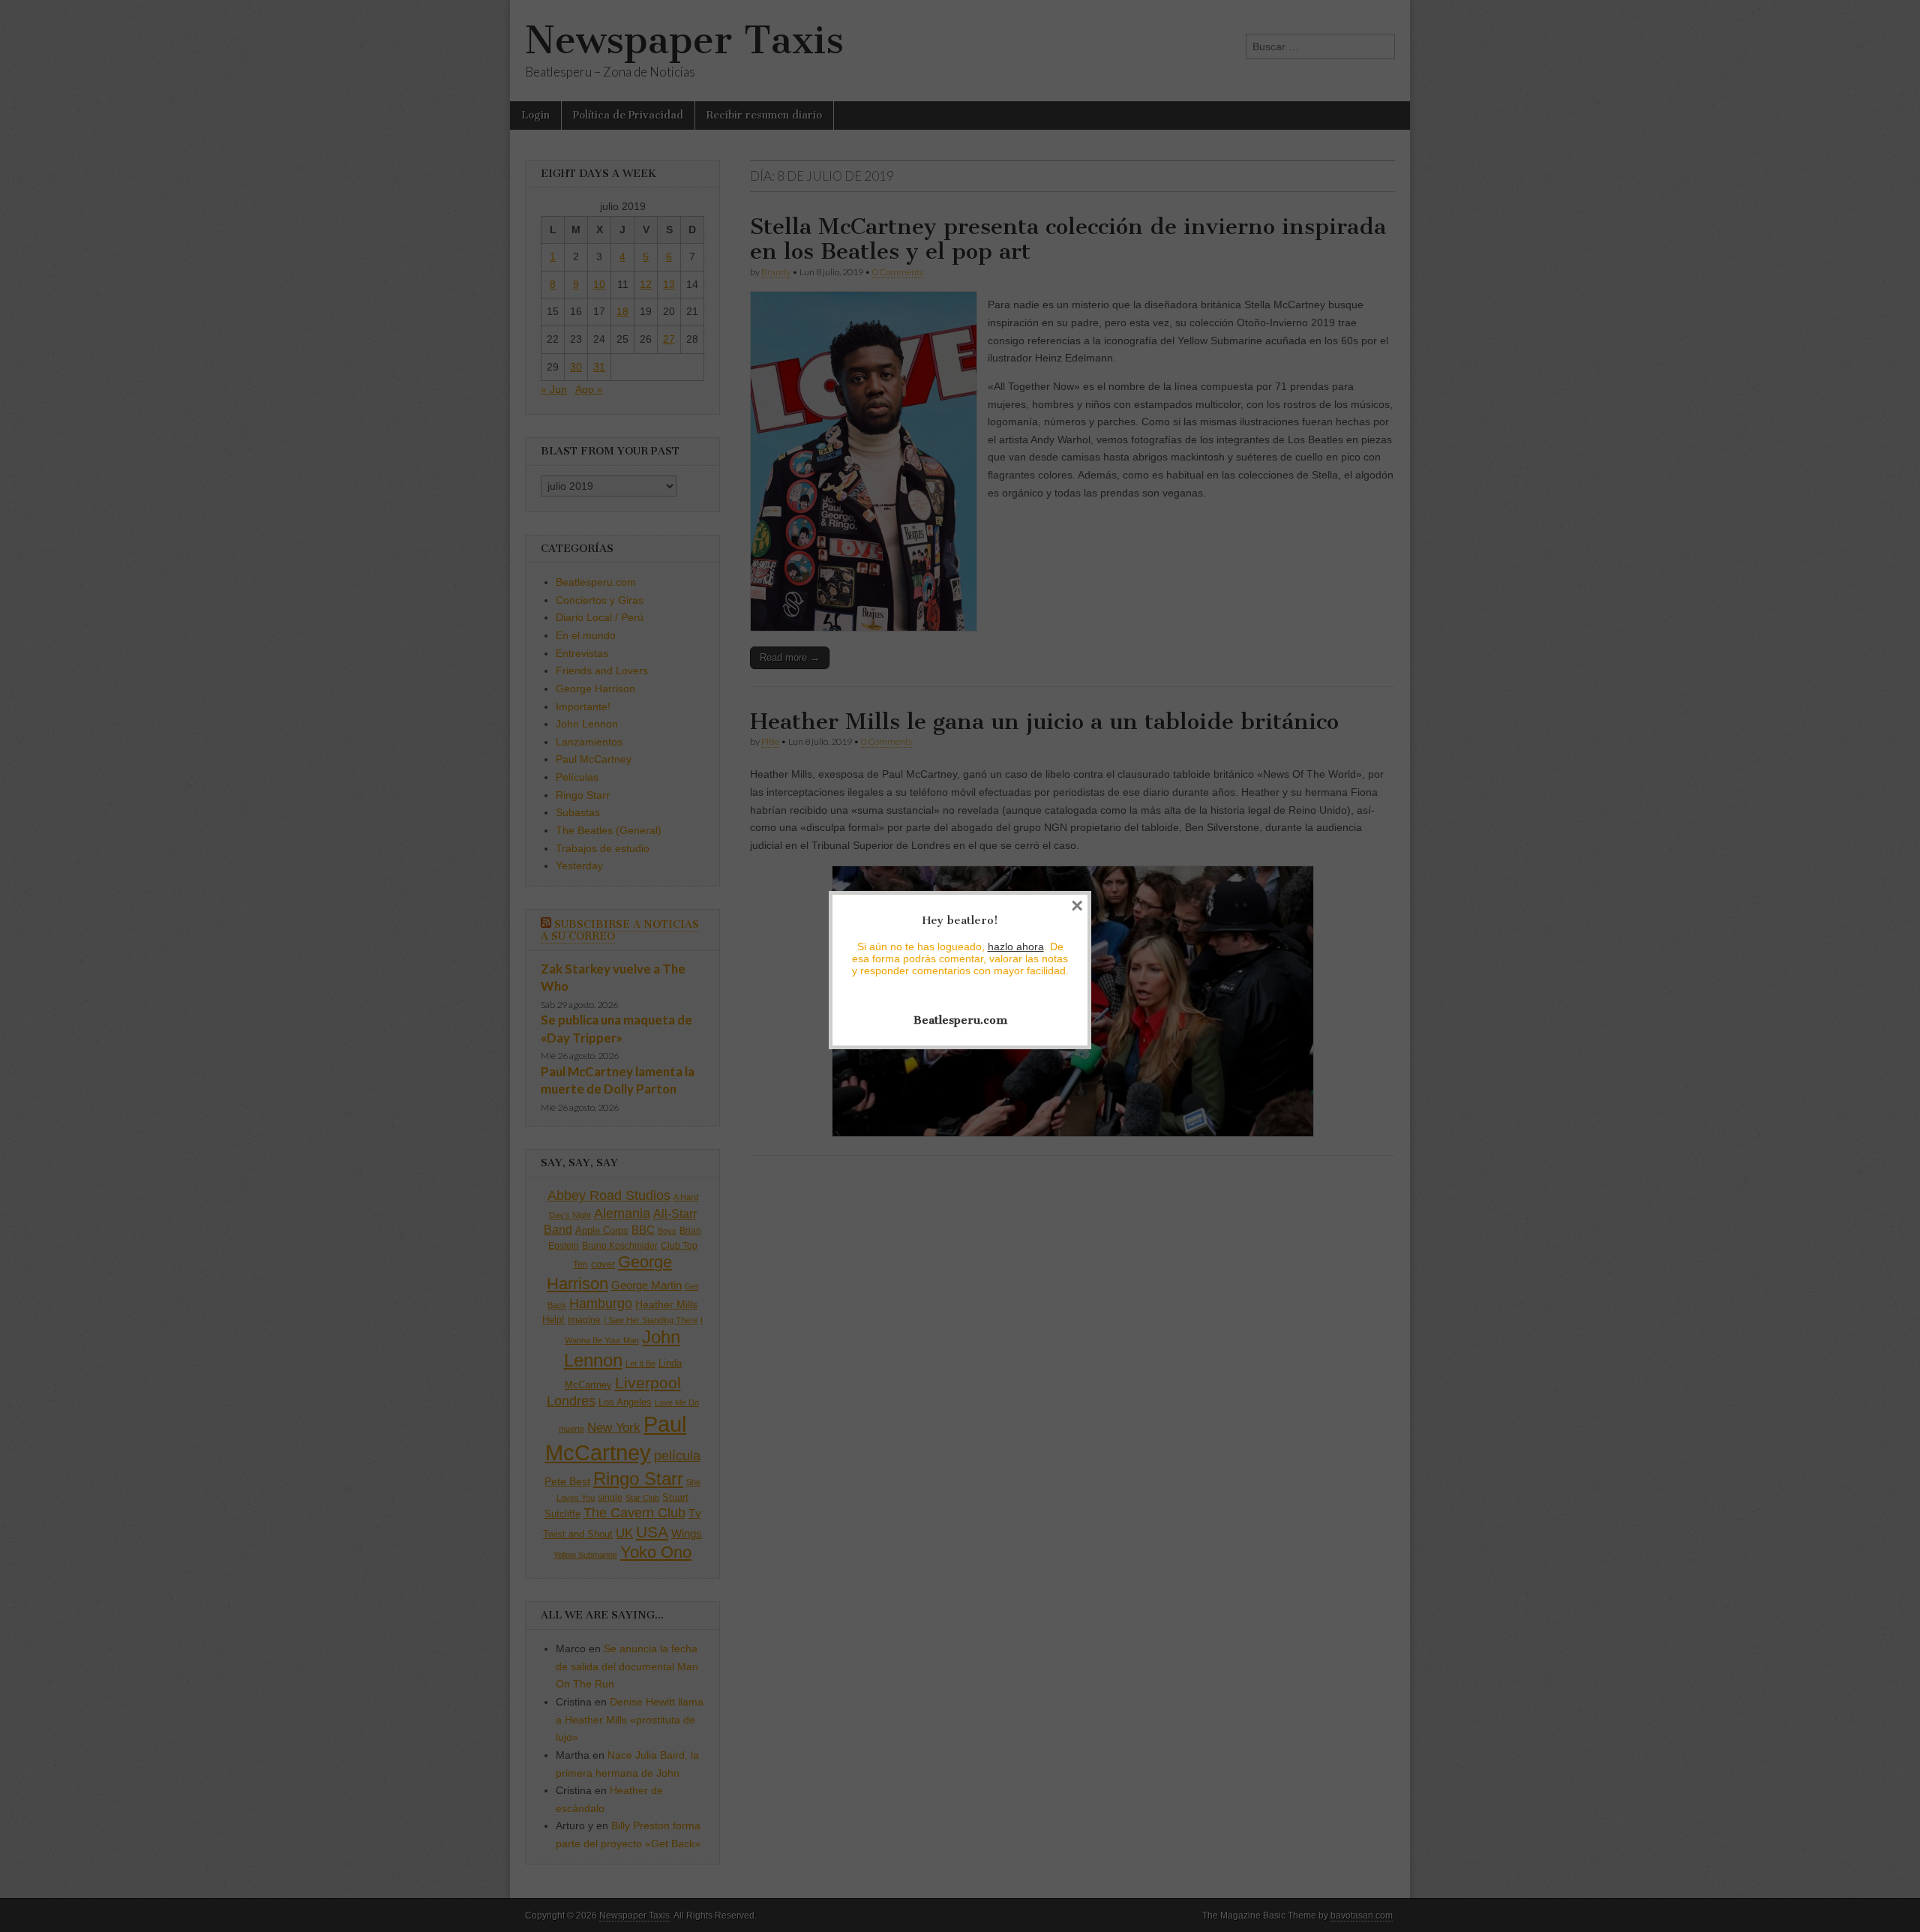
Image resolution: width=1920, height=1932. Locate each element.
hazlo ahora (1016, 946)
